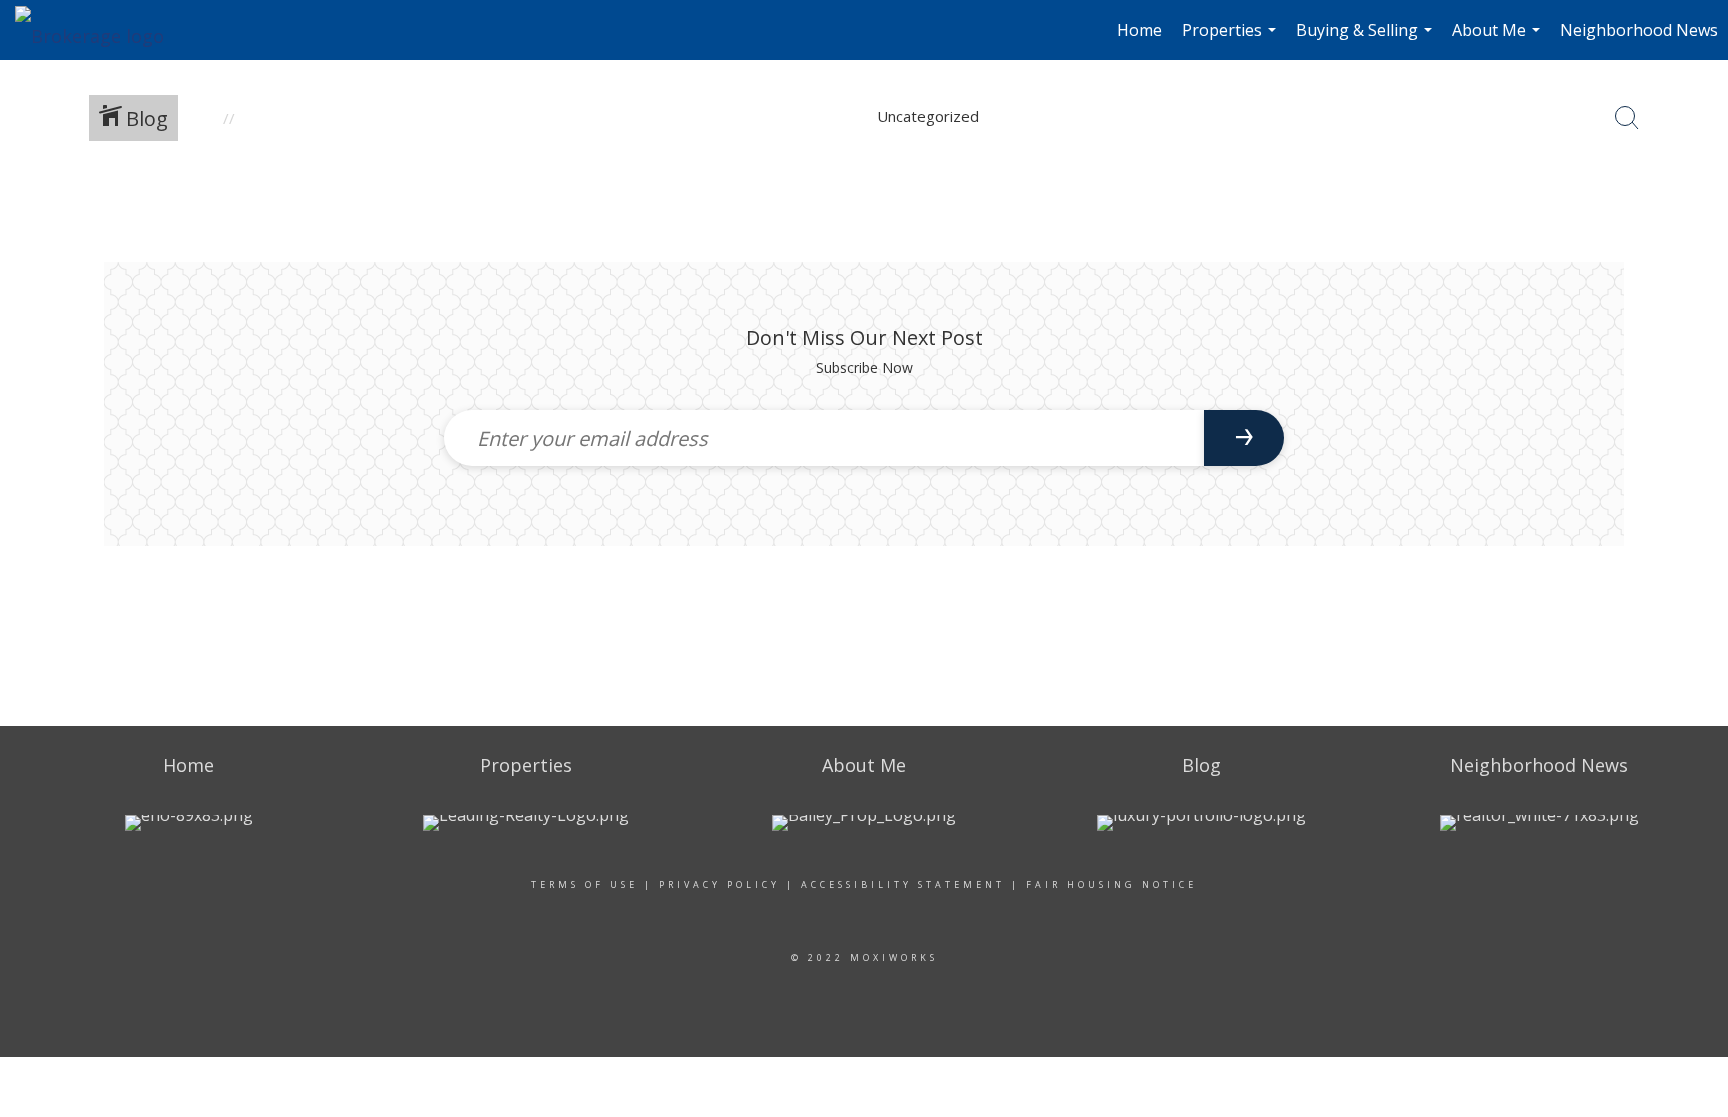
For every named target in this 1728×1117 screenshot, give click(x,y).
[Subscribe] (1244, 438)
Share (1696, 212)
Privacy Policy (719, 884)
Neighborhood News (1639, 30)
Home (1139, 30)
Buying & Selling (1366, 39)
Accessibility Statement (903, 884)
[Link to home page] (99, 30)
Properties (1231, 39)
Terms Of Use (584, 884)
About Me (1498, 39)
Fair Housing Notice (1111, 884)
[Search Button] (1627, 118)
